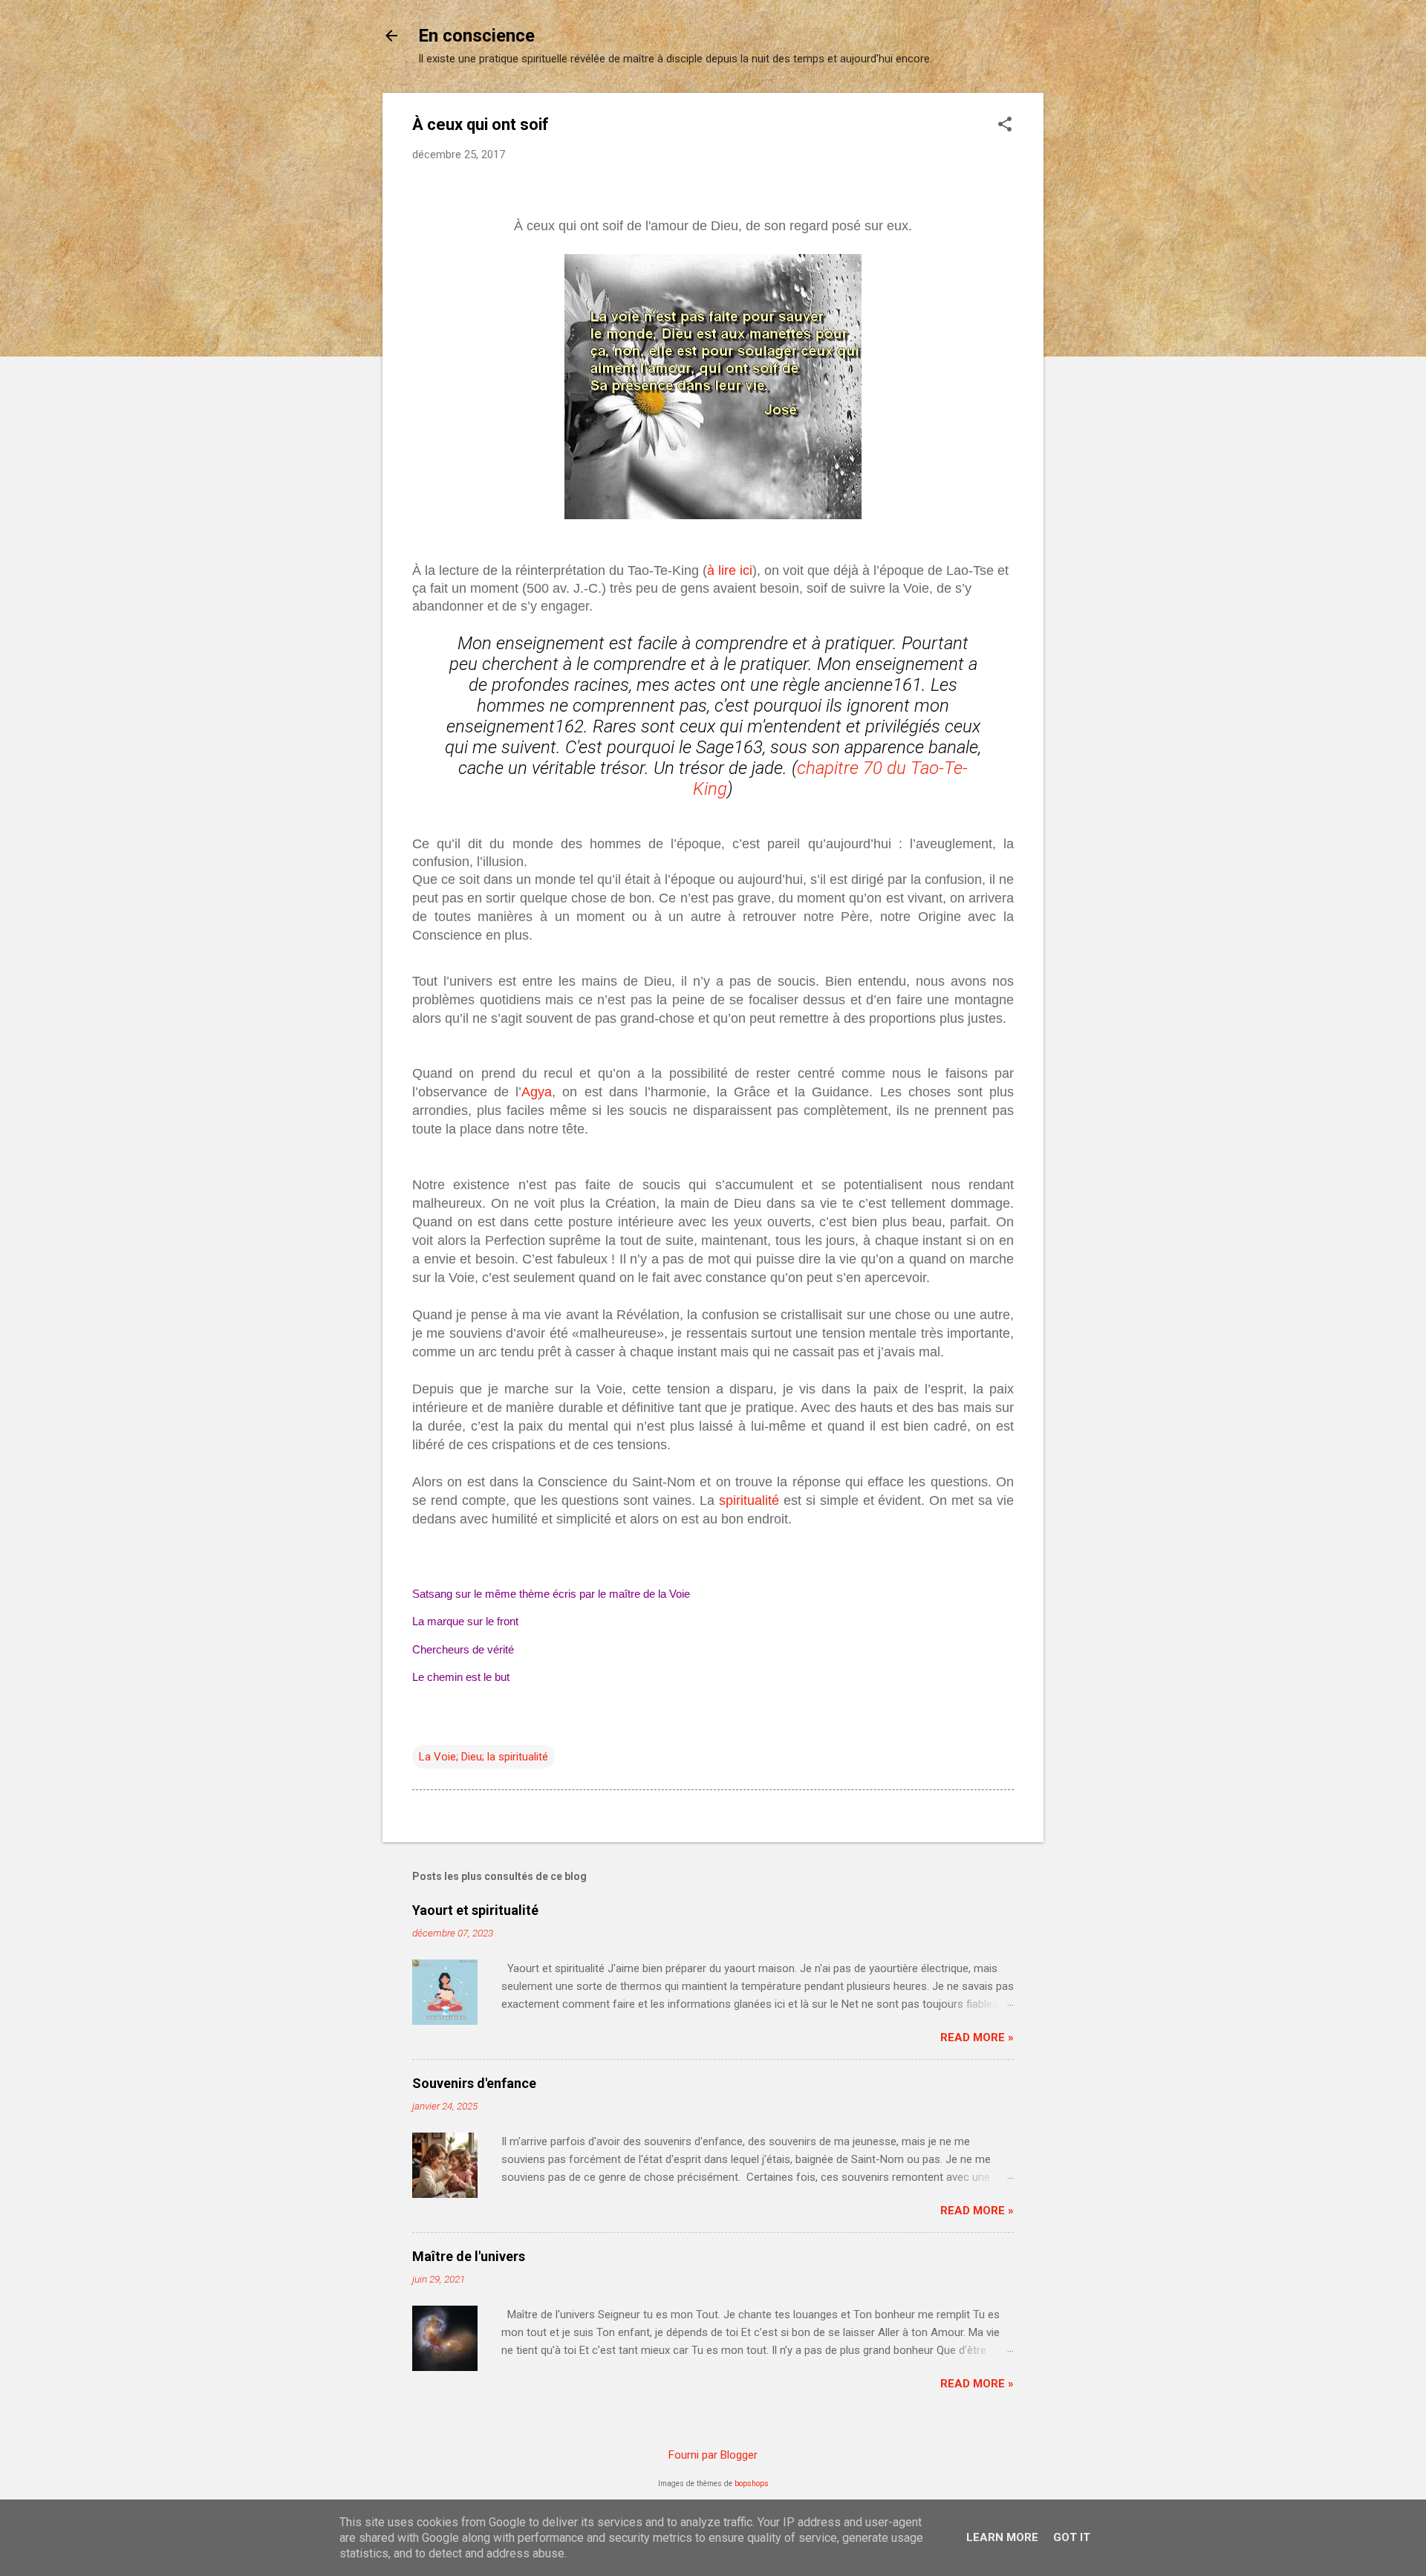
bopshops (752, 2484)
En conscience (476, 36)
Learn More (1002, 2537)
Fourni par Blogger (713, 2455)
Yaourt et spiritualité (475, 1910)
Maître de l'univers (469, 2256)
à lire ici (730, 570)
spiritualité (749, 1500)
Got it (1072, 2537)
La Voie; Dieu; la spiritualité (484, 1757)
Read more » (977, 2037)
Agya (537, 1092)
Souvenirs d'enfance (474, 2083)
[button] (1005, 126)
